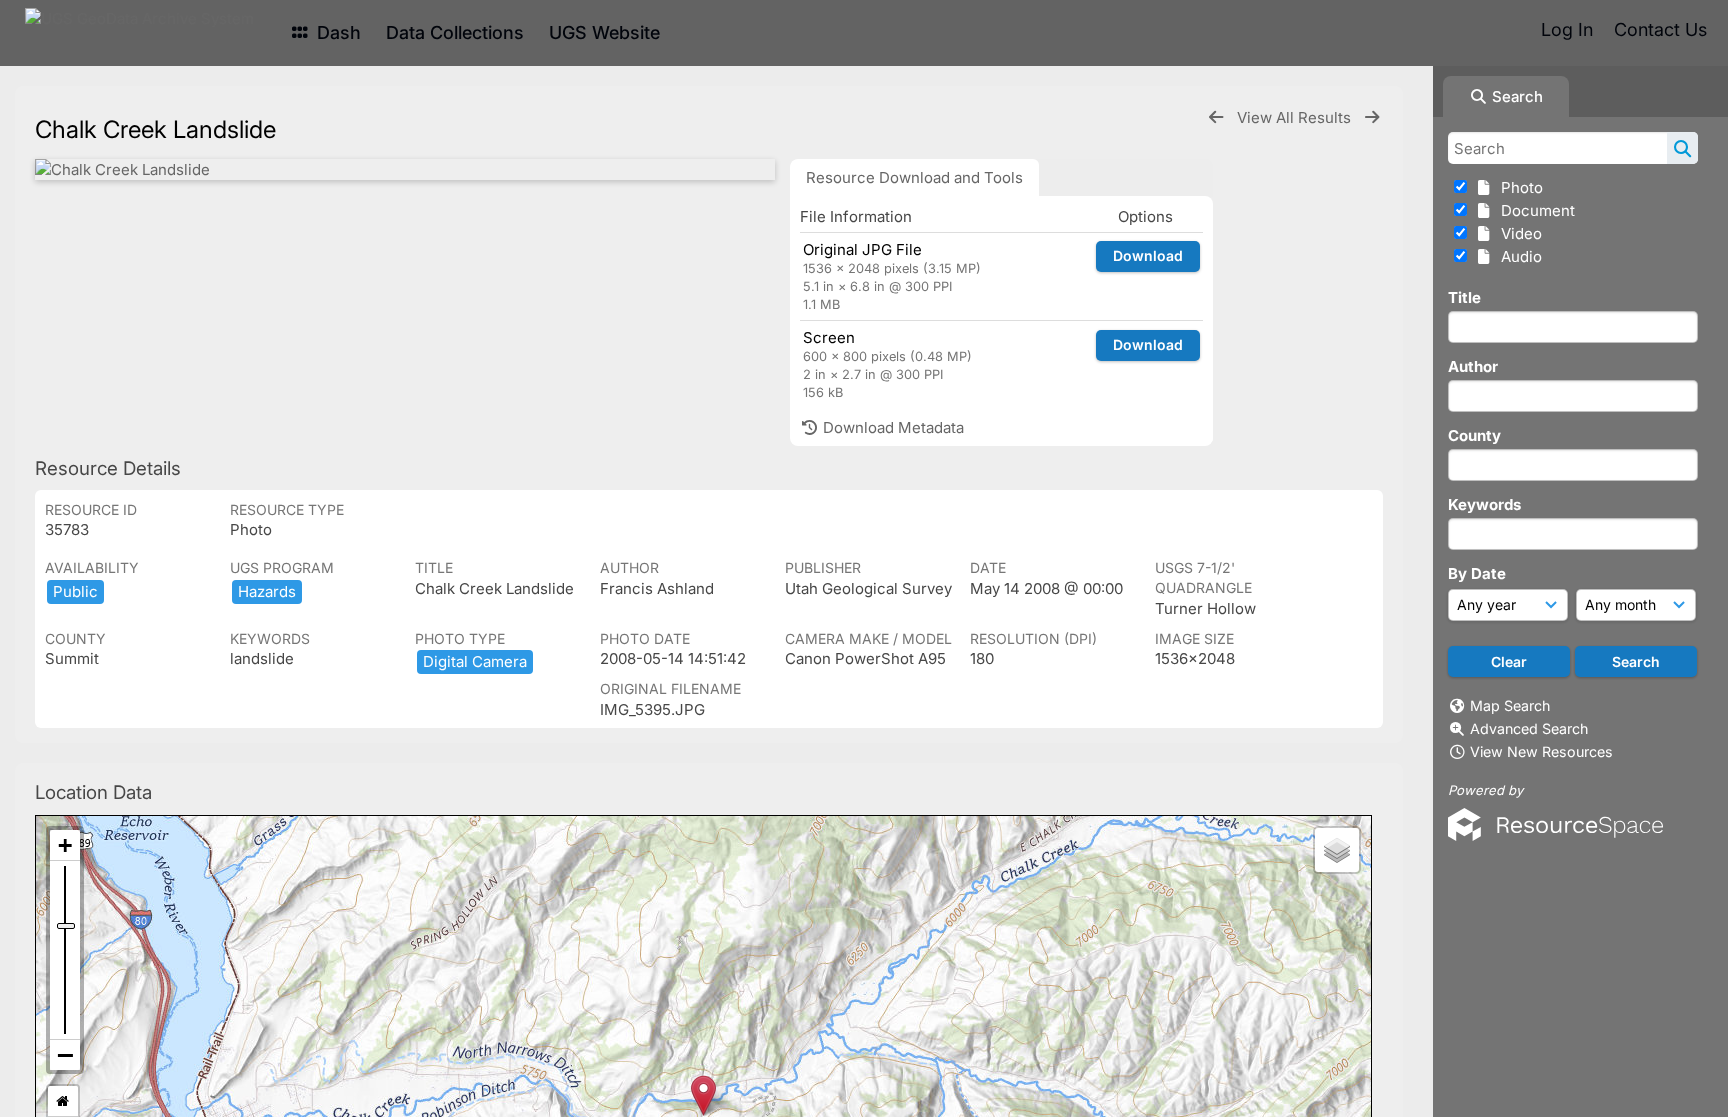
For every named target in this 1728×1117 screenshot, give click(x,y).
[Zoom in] (65, 845)
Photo (1518, 187)
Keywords (1484, 504)
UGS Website (604, 32)
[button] (703, 1095)
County (1474, 435)
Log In (1567, 29)
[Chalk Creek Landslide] (405, 169)
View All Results (1296, 117)
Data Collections (455, 32)
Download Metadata (891, 427)
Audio (1517, 256)
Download (1148, 255)
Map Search (1510, 705)
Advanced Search (1529, 728)
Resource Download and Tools (914, 177)
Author (1473, 366)
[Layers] (1337, 850)
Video (1517, 233)
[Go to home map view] (63, 1101)
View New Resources (1541, 751)
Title (1464, 297)
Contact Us (1660, 29)
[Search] (1682, 148)
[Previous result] (1216, 117)
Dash (336, 32)
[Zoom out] (65, 1055)
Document (1534, 210)
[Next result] (1372, 117)
